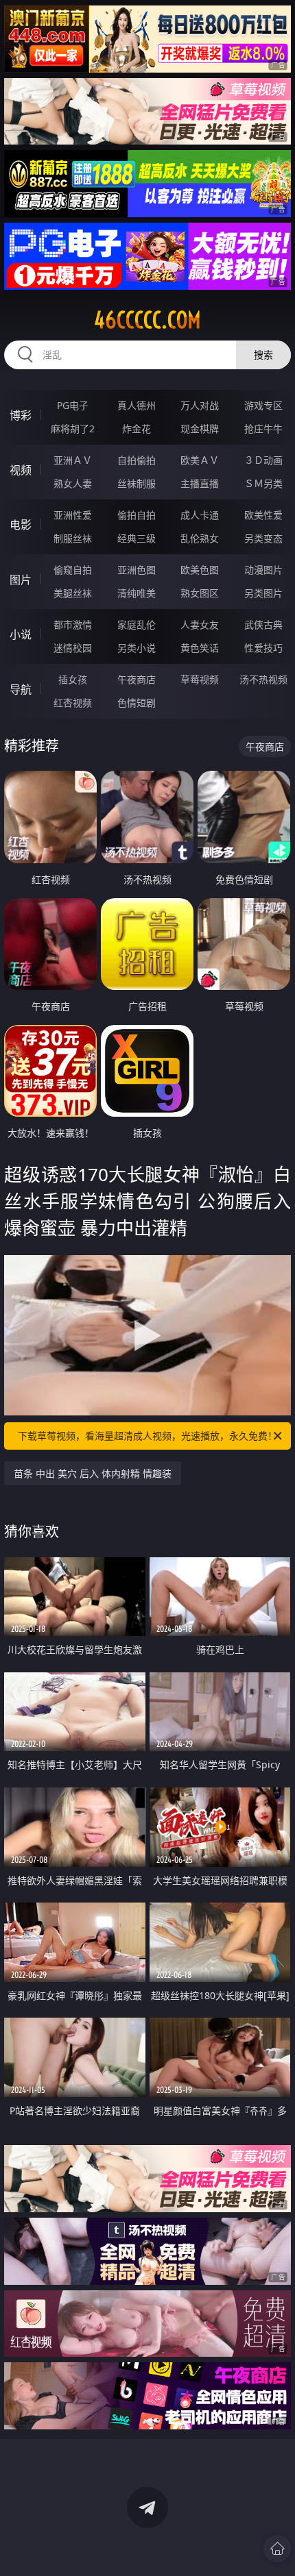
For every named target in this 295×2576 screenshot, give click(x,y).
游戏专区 (263, 405)
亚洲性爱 (73, 515)
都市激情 (73, 624)
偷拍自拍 (137, 515)
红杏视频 (73, 703)
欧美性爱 (263, 515)
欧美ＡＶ (200, 460)
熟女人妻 (73, 483)
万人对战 (200, 405)
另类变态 (263, 538)
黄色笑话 (200, 648)
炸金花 (137, 429)
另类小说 (137, 648)
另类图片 (263, 593)
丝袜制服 (137, 483)
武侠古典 (263, 624)
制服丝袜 (73, 538)
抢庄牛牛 (263, 429)
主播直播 (200, 483)
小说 (21, 634)
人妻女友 (200, 624)
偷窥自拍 (73, 570)
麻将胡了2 (73, 429)
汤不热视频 (263, 679)
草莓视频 (200, 679)
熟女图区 (200, 593)
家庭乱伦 (137, 624)
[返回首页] (277, 2549)
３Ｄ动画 (263, 460)
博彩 (21, 415)
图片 (21, 580)
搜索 (263, 355)
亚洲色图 (137, 570)
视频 (21, 470)
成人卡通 (200, 515)
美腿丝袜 (73, 593)
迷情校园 (73, 648)
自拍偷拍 (137, 460)
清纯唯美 (137, 593)
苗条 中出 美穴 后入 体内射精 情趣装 (93, 1473)
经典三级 (137, 538)
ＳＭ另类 (263, 483)
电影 (21, 525)
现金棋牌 (200, 429)
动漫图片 (263, 570)
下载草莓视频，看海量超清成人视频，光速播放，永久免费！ (147, 1436)
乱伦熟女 (200, 538)
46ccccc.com (147, 320)
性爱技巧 (263, 648)
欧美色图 (200, 570)
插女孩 (73, 679)
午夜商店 (137, 679)
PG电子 (73, 405)
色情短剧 (137, 703)
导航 (21, 689)
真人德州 (137, 405)
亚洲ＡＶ (73, 460)
